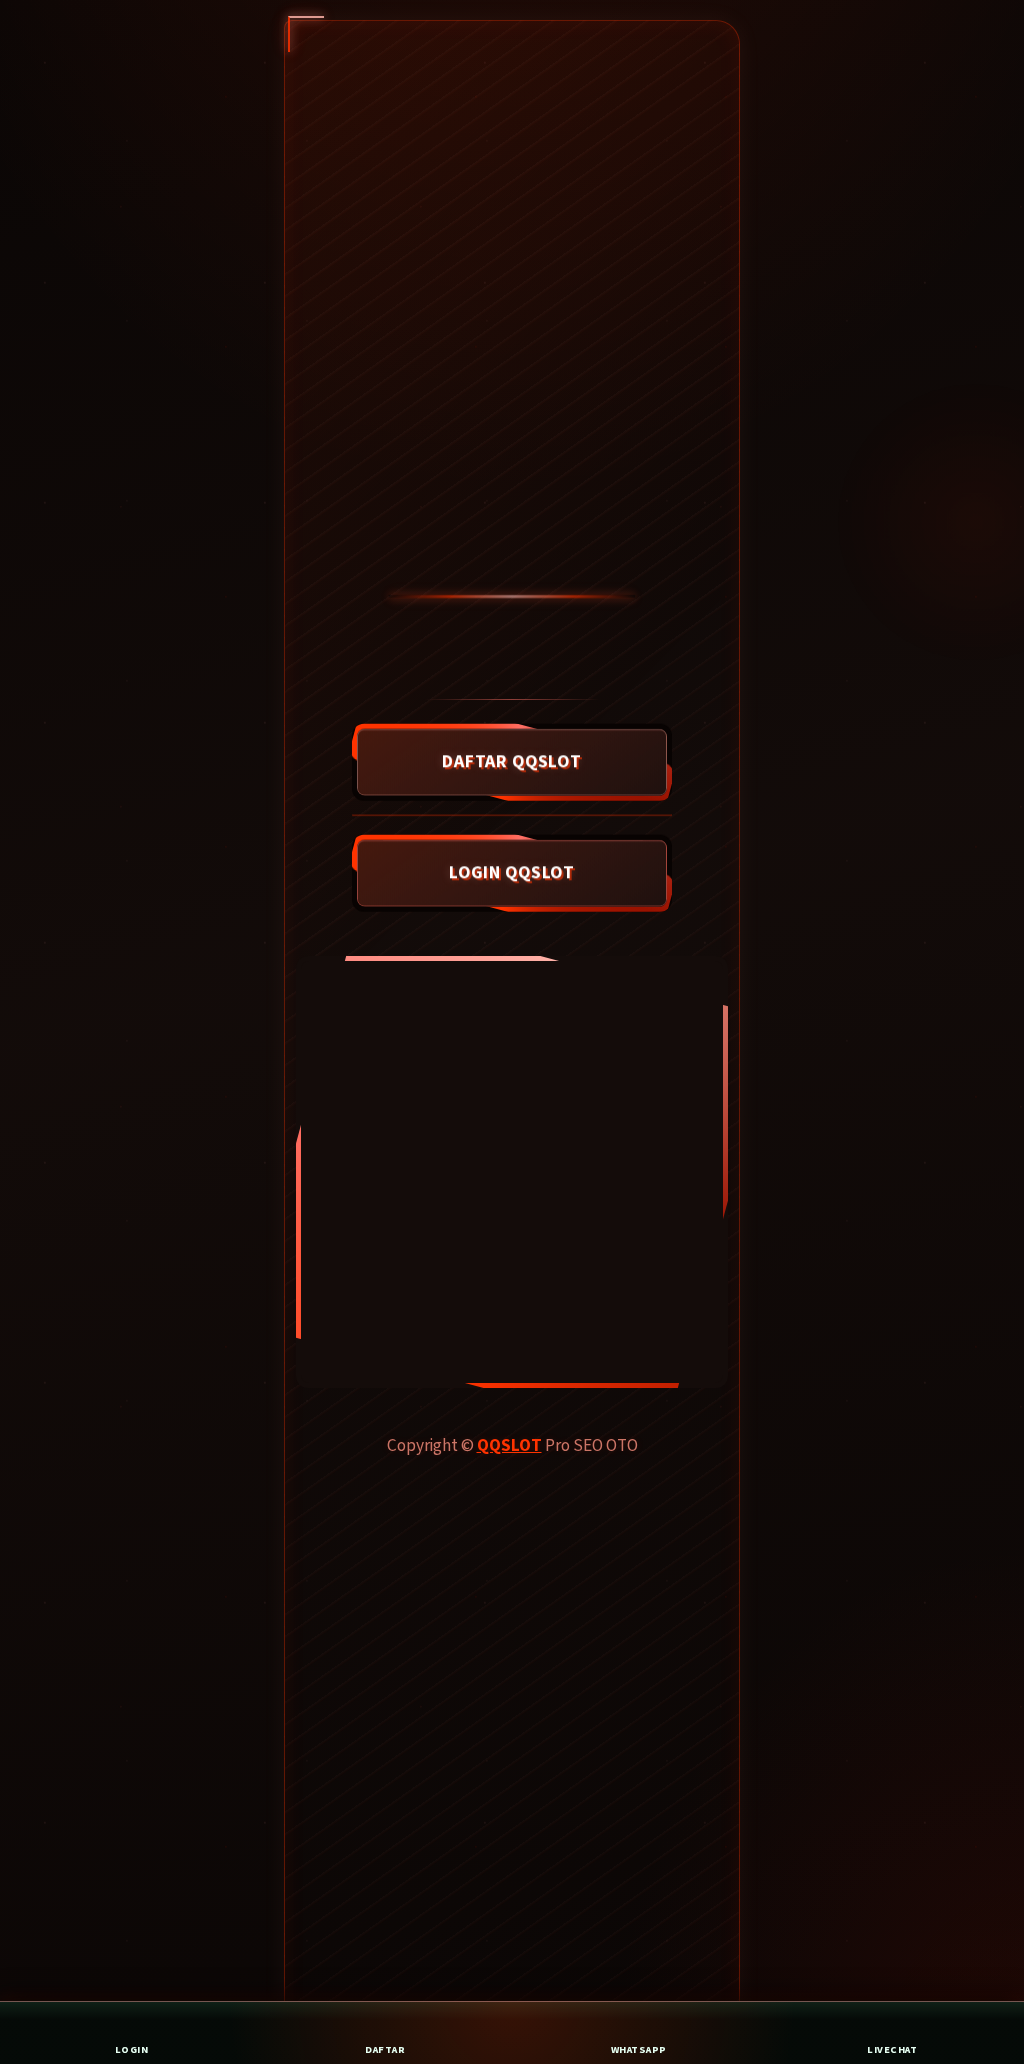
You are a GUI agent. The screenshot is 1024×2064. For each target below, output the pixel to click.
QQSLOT (509, 1445)
